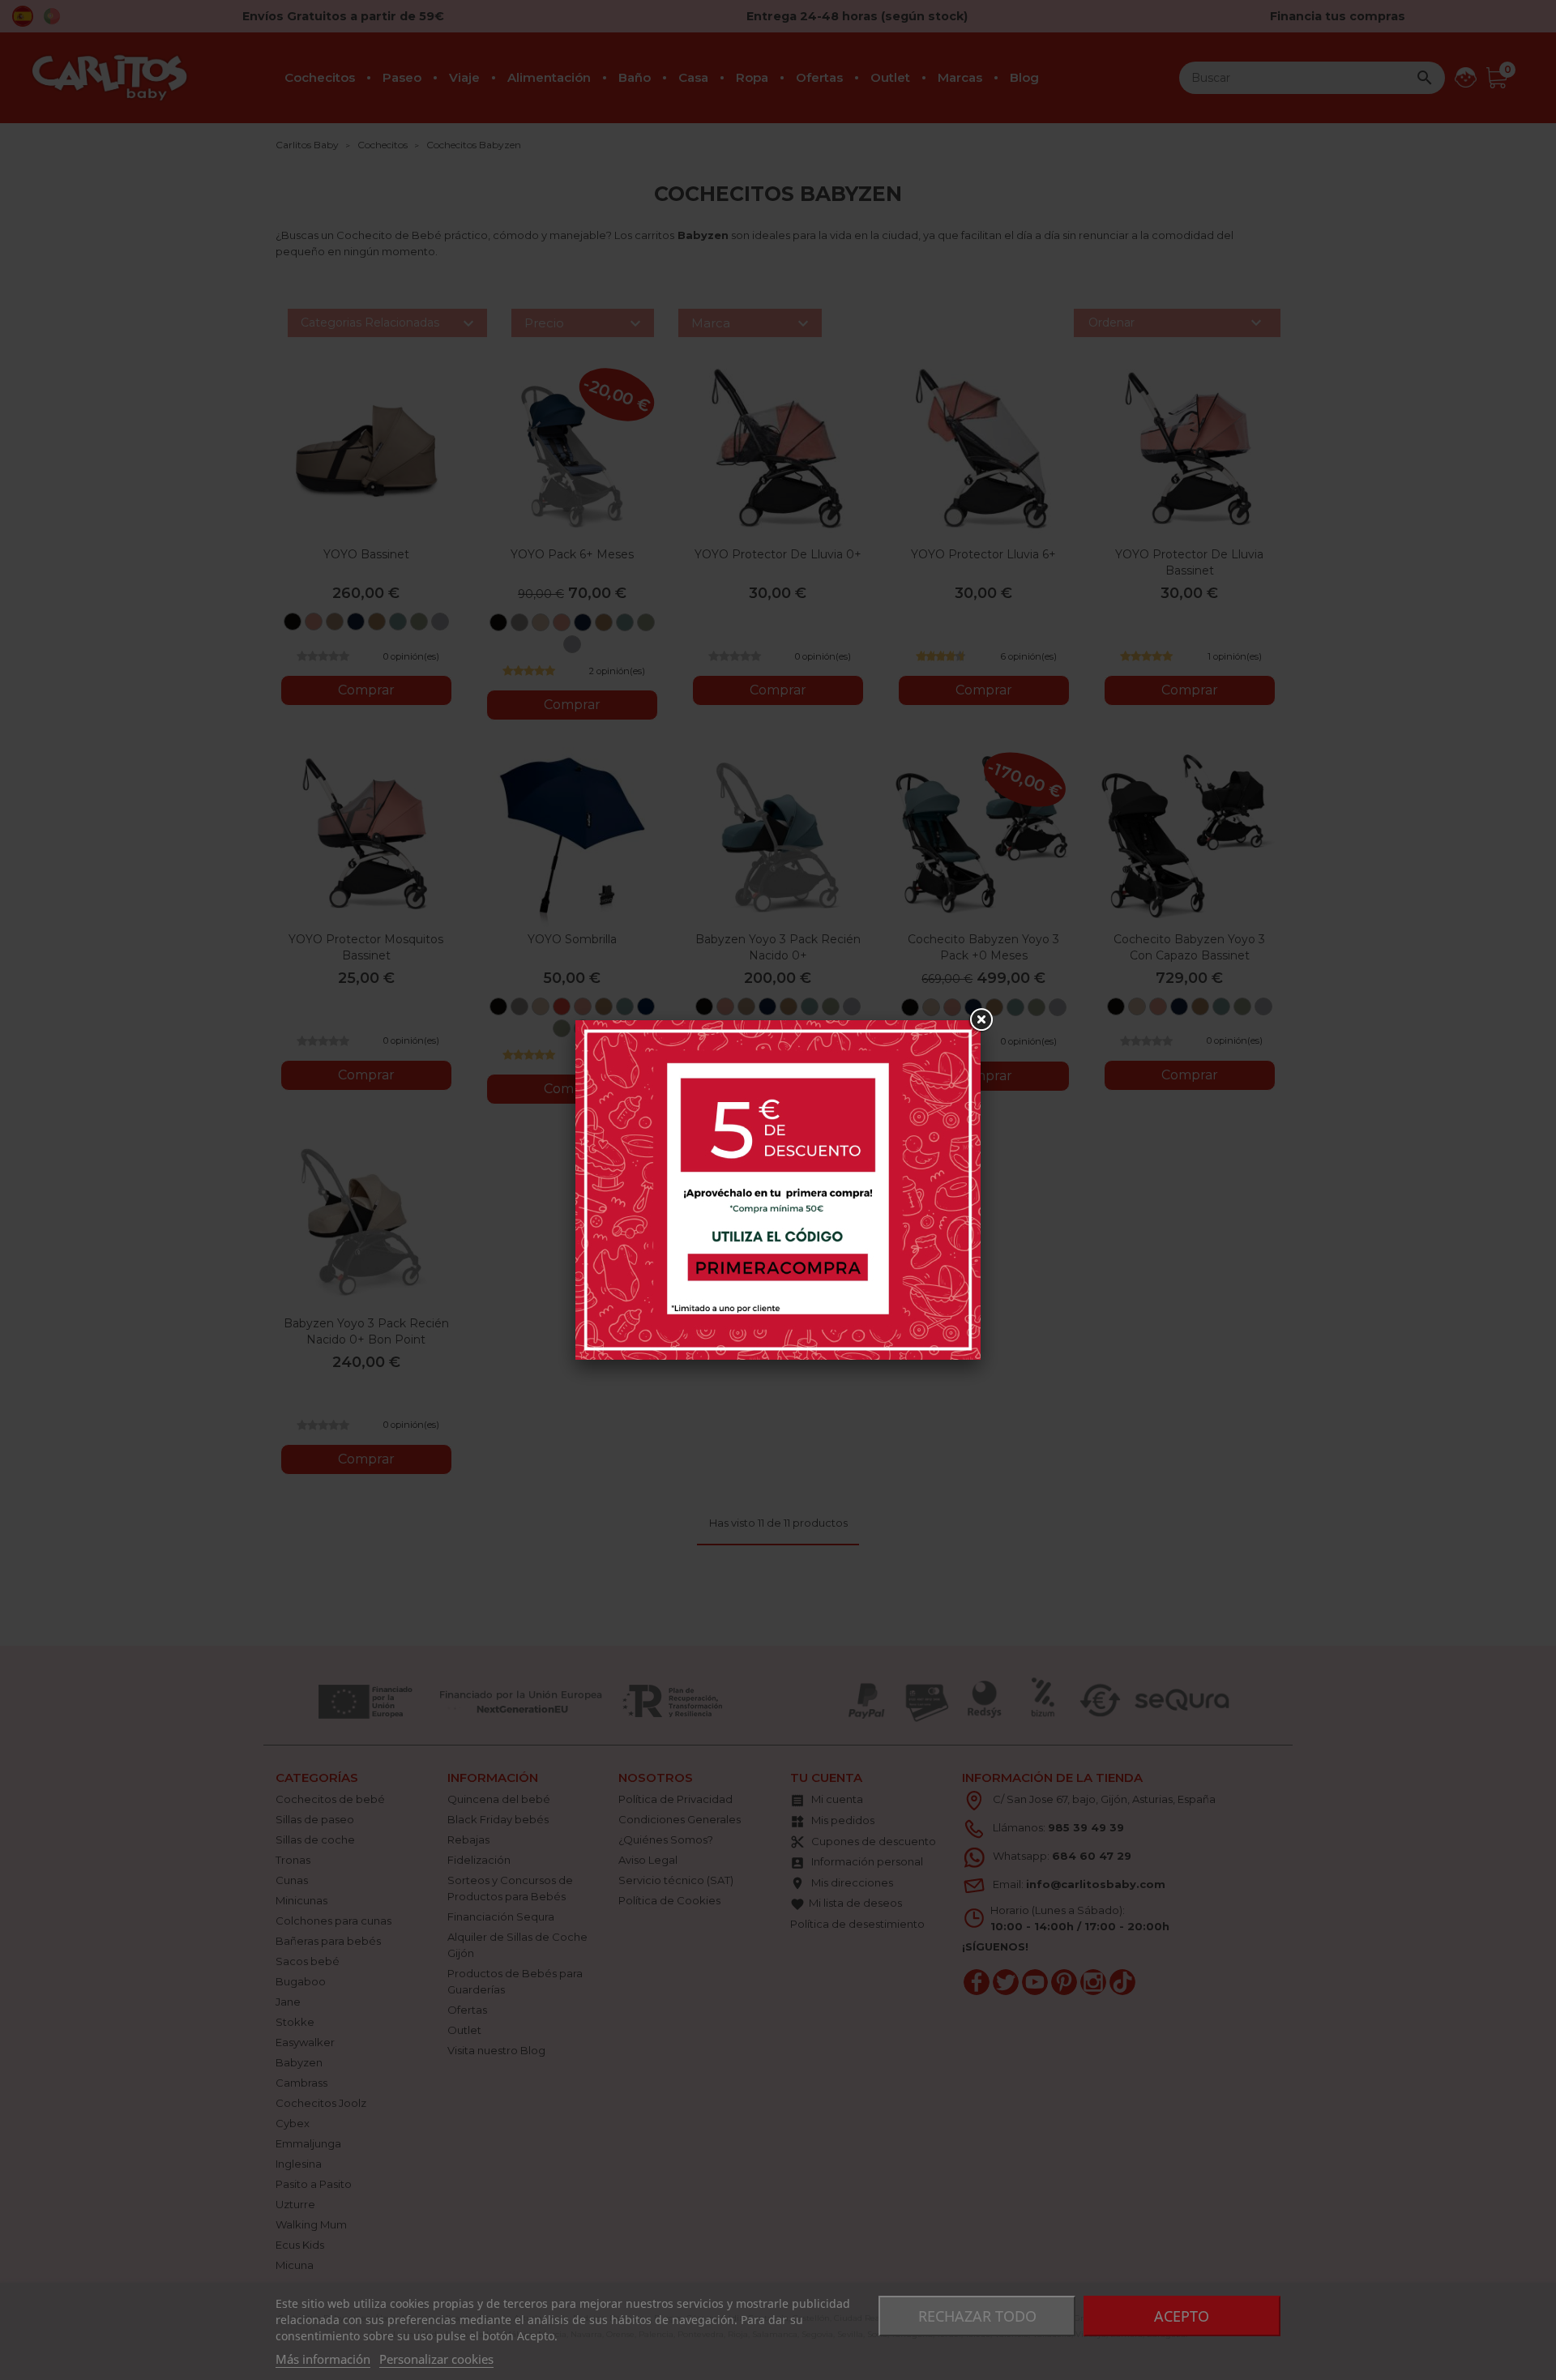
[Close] (981, 1020)
